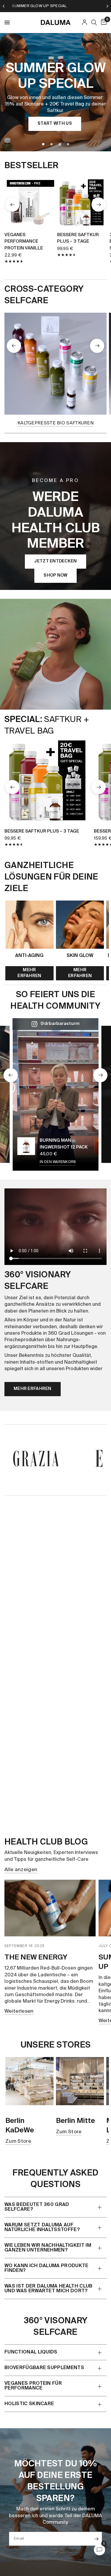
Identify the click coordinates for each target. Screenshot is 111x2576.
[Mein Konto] (85, 22)
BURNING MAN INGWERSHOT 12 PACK (64, 1144)
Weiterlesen (19, 2011)
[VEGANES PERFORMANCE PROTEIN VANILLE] (29, 202)
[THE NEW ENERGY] (50, 1908)
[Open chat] (99, 2550)
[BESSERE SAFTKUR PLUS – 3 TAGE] (82, 202)
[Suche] (94, 22)
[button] (55, 124)
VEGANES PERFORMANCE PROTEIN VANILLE (24, 241)
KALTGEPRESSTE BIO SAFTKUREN (55, 423)
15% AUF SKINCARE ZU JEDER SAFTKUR (61, 6)
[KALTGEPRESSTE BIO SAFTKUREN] (55, 364)
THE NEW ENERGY (36, 1957)
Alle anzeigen (21, 1870)
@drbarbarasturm (60, 1024)
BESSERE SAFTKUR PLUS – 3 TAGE (78, 238)
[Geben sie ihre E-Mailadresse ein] (96, 2539)
